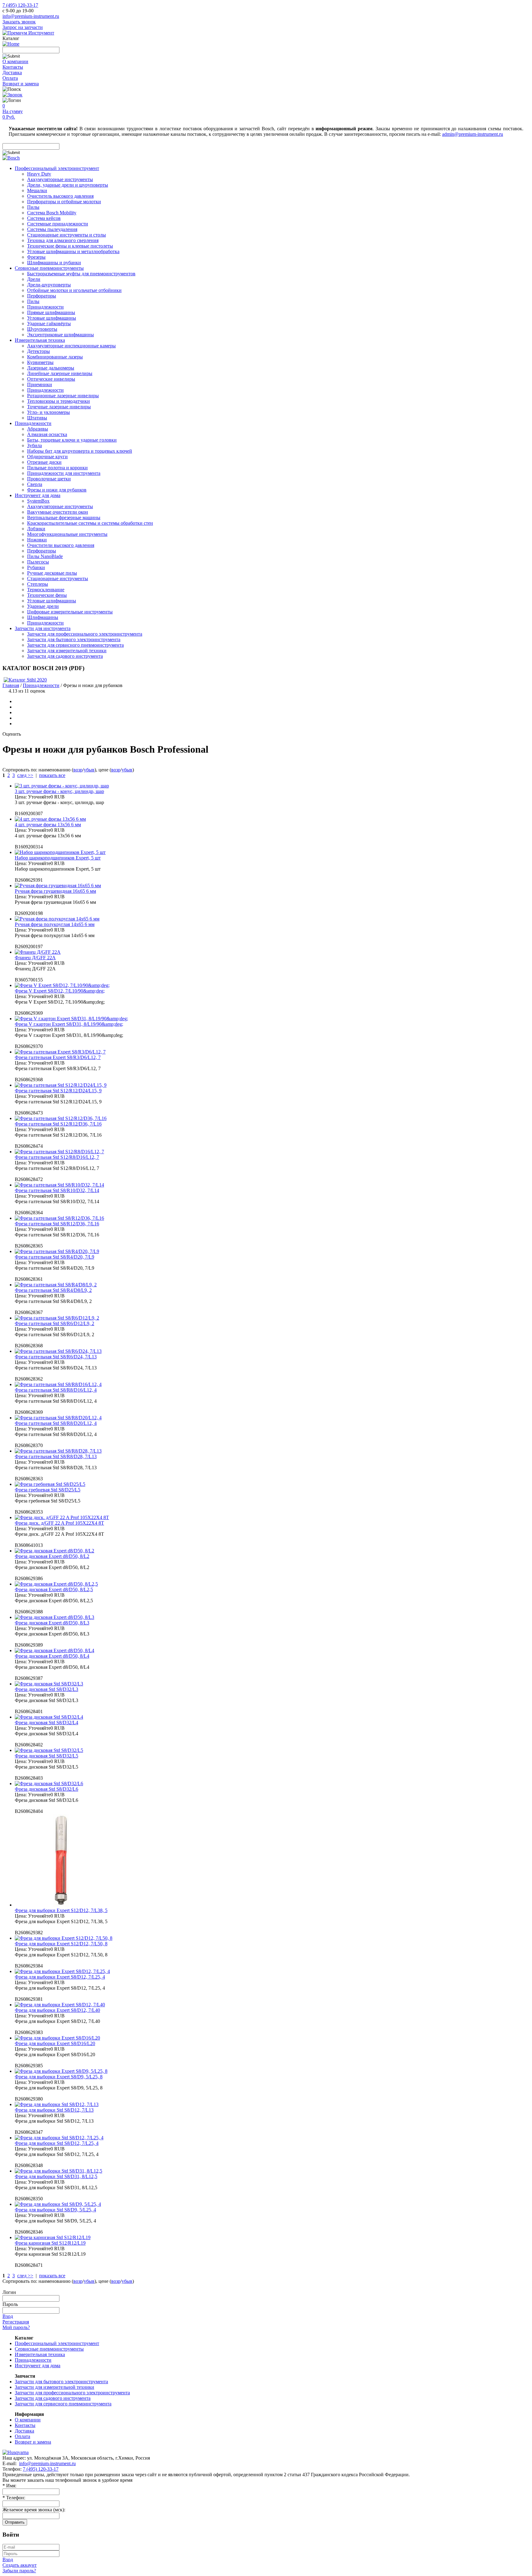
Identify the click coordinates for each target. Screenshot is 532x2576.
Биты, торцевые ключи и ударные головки (72, 440)
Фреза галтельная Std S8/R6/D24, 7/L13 (56, 1357)
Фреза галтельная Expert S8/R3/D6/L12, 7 (58, 1057)
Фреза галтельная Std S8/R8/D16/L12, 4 (56, 1390)
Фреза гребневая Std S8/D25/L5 (48, 1490)
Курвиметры (40, 362)
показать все (52, 775)
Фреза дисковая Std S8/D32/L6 (46, 1789)
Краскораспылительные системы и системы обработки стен (90, 523)
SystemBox (38, 501)
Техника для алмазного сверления (63, 240)
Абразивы (38, 429)
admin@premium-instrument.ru (473, 134)
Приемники (40, 384)
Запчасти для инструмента (43, 628)
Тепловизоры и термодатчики (58, 401)
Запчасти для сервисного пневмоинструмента (75, 645)
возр (78, 770)
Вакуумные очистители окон (58, 512)
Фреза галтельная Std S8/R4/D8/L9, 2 (53, 1290)
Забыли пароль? (19, 2571)
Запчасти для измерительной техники (67, 651)
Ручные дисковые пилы (52, 573)
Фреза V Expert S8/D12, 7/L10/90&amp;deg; (60, 991)
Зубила (34, 445)
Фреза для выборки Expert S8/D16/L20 (55, 2043)
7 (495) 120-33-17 (20, 5)
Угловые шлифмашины (52, 318)
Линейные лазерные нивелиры (60, 373)
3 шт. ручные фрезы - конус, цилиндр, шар (59, 791)
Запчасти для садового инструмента (65, 656)
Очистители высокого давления (61, 545)
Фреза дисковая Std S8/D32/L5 (46, 1756)
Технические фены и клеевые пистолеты (70, 246)
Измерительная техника (40, 340)
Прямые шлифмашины (51, 312)
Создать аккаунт (20, 2565)
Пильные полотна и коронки (57, 468)
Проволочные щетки (49, 479)
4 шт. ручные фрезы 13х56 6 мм (48, 825)
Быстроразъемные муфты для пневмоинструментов (81, 274)
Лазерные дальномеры (51, 368)
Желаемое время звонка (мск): (34, 2510)
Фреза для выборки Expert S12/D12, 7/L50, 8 (61, 1944)
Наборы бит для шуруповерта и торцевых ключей (80, 451)
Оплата (10, 78)
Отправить (15, 2522)
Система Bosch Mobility (52, 213)
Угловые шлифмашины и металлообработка (73, 251)
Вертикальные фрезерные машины (64, 518)
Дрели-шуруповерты (49, 285)
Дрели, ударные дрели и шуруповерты (68, 185)
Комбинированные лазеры (55, 357)
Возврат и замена (21, 84)
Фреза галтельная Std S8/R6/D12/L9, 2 (54, 1323)
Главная (11, 685)
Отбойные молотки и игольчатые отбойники (74, 290)
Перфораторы (42, 296)
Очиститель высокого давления (60, 196)
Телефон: (14, 2498)
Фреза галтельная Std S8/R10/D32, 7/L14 (57, 1190)
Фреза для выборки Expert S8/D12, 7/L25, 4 (60, 1977)
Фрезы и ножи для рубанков (57, 490)
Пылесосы (38, 562)
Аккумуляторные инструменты (60, 179)
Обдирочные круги (47, 457)
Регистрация (16, 2322)
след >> (25, 775)
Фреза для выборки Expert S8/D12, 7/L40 (57, 2010)
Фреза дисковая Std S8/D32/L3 (46, 1689)
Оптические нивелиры (51, 379)
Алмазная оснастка (47, 434)
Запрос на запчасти (23, 27)
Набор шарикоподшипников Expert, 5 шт (58, 858)
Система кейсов (44, 218)
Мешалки (37, 190)
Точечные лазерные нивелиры (59, 407)
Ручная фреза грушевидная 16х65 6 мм (55, 891)
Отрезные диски (44, 462)
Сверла (35, 484)
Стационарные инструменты (58, 578)
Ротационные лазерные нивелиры (63, 396)
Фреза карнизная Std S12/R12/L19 (50, 2243)
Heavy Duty (39, 174)
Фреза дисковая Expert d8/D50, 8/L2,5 (54, 1589)
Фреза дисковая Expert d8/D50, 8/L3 (52, 1623)
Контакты (13, 67)
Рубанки (36, 567)
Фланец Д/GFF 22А (35, 958)
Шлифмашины (43, 617)
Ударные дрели (43, 606)
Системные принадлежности (58, 224)
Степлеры (38, 584)
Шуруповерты (42, 329)
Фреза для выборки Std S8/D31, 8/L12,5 (56, 2176)
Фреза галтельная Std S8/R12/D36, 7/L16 (57, 1224)
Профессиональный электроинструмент (57, 168)
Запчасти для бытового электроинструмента (74, 639)
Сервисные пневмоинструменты (49, 268)
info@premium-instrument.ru (31, 16)
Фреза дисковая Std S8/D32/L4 (46, 1723)
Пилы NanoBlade (45, 556)
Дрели (34, 279)
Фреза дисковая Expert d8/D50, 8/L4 (52, 1656)
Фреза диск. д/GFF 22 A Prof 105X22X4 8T (59, 1523)
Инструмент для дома (38, 495)
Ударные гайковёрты (49, 324)
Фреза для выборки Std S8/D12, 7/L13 (54, 2110)
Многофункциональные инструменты (67, 534)
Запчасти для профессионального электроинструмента (85, 634)
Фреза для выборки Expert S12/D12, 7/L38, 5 (61, 1910)
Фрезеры (36, 257)
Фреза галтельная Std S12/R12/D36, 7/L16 (58, 1124)
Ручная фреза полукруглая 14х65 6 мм (55, 924)
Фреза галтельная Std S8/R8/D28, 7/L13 (56, 1456)
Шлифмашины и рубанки (54, 263)
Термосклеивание (46, 590)
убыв (89, 770)
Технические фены (47, 595)
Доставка (12, 73)
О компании (15, 61)
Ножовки (37, 540)
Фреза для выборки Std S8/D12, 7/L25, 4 (57, 2143)
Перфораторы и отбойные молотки (64, 202)
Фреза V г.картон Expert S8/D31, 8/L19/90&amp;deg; (69, 1024)
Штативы (37, 418)
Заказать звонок (19, 22)
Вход (8, 2316)
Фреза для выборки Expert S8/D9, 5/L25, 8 (59, 2077)
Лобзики (36, 529)
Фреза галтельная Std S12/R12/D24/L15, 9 (58, 1091)
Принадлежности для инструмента (64, 473)
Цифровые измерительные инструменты (70, 612)
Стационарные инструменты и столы (66, 235)
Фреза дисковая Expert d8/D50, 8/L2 (52, 1556)
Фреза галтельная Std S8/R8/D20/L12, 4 (56, 1423)
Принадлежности (45, 307)
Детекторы (38, 351)
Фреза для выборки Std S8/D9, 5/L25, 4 (55, 2210)
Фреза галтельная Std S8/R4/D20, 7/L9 (54, 1257)
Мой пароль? (16, 2327)
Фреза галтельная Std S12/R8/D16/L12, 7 (57, 1157)
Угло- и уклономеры (48, 412)
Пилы (33, 207)
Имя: (9, 2486)
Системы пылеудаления (52, 229)
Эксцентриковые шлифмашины (60, 335)
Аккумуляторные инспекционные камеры (71, 346)
